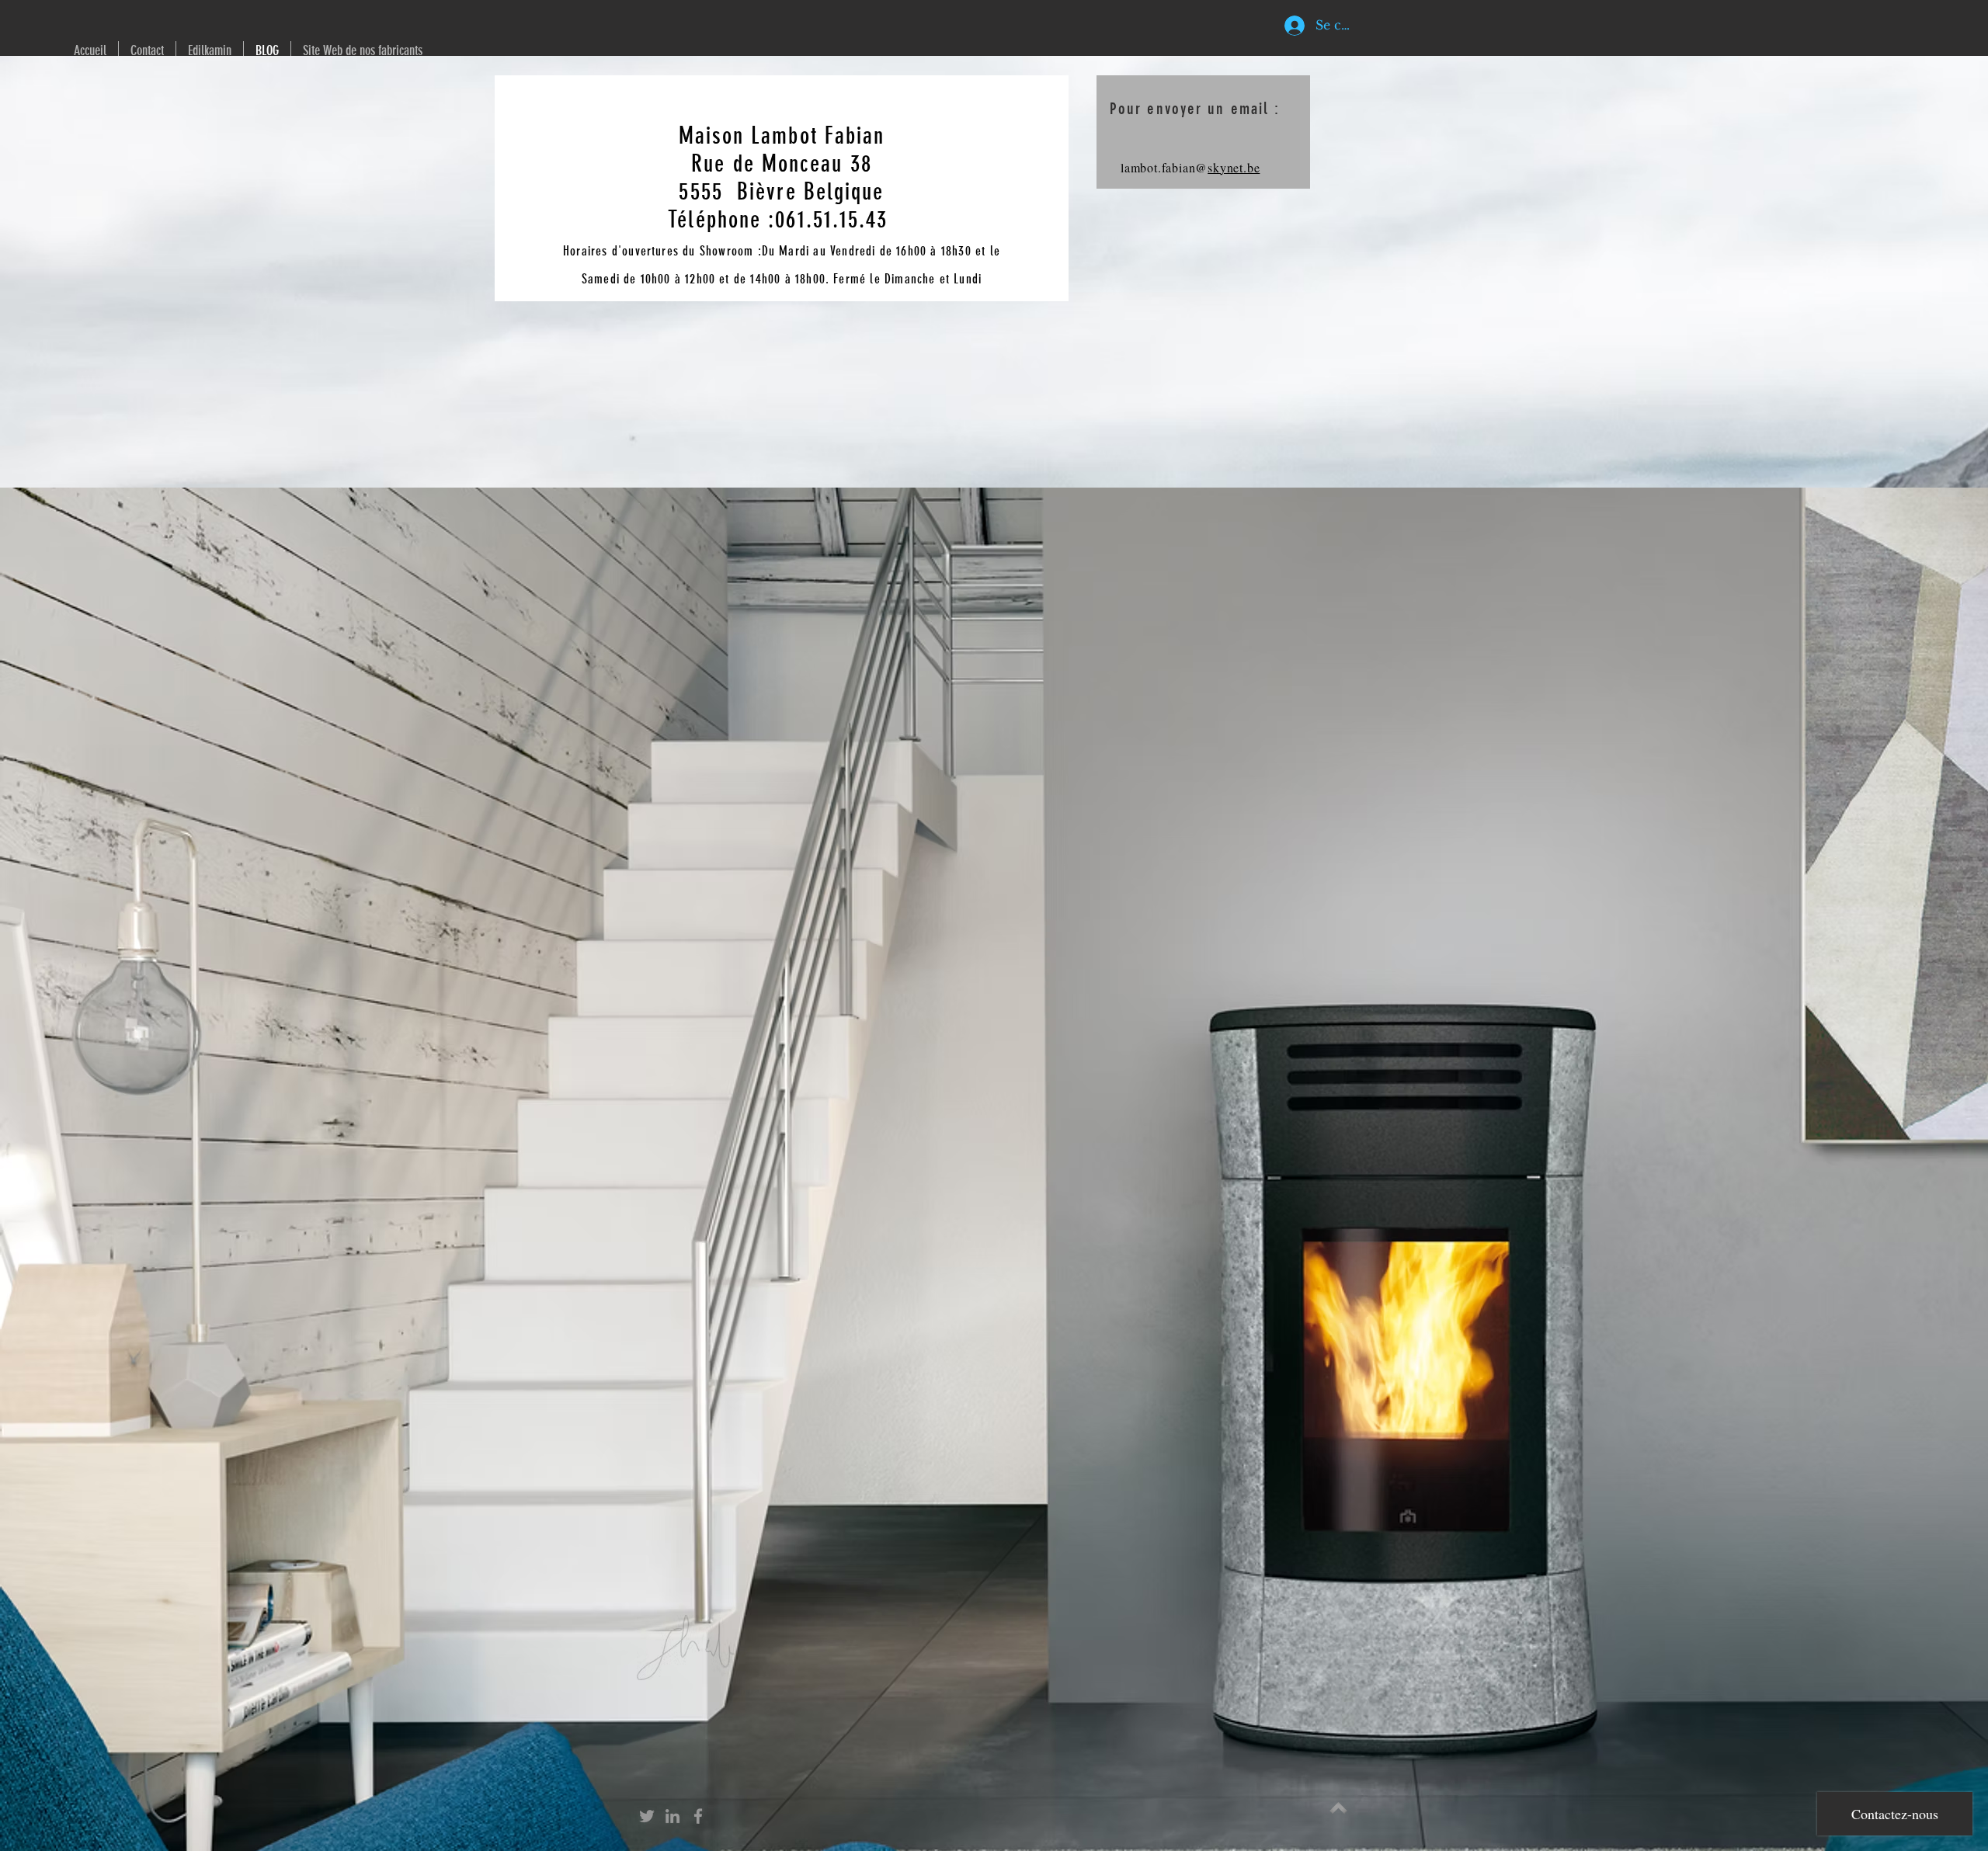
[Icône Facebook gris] (698, 1816)
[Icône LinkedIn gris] (673, 1816)
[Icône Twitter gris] (647, 1816)
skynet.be (1234, 167)
